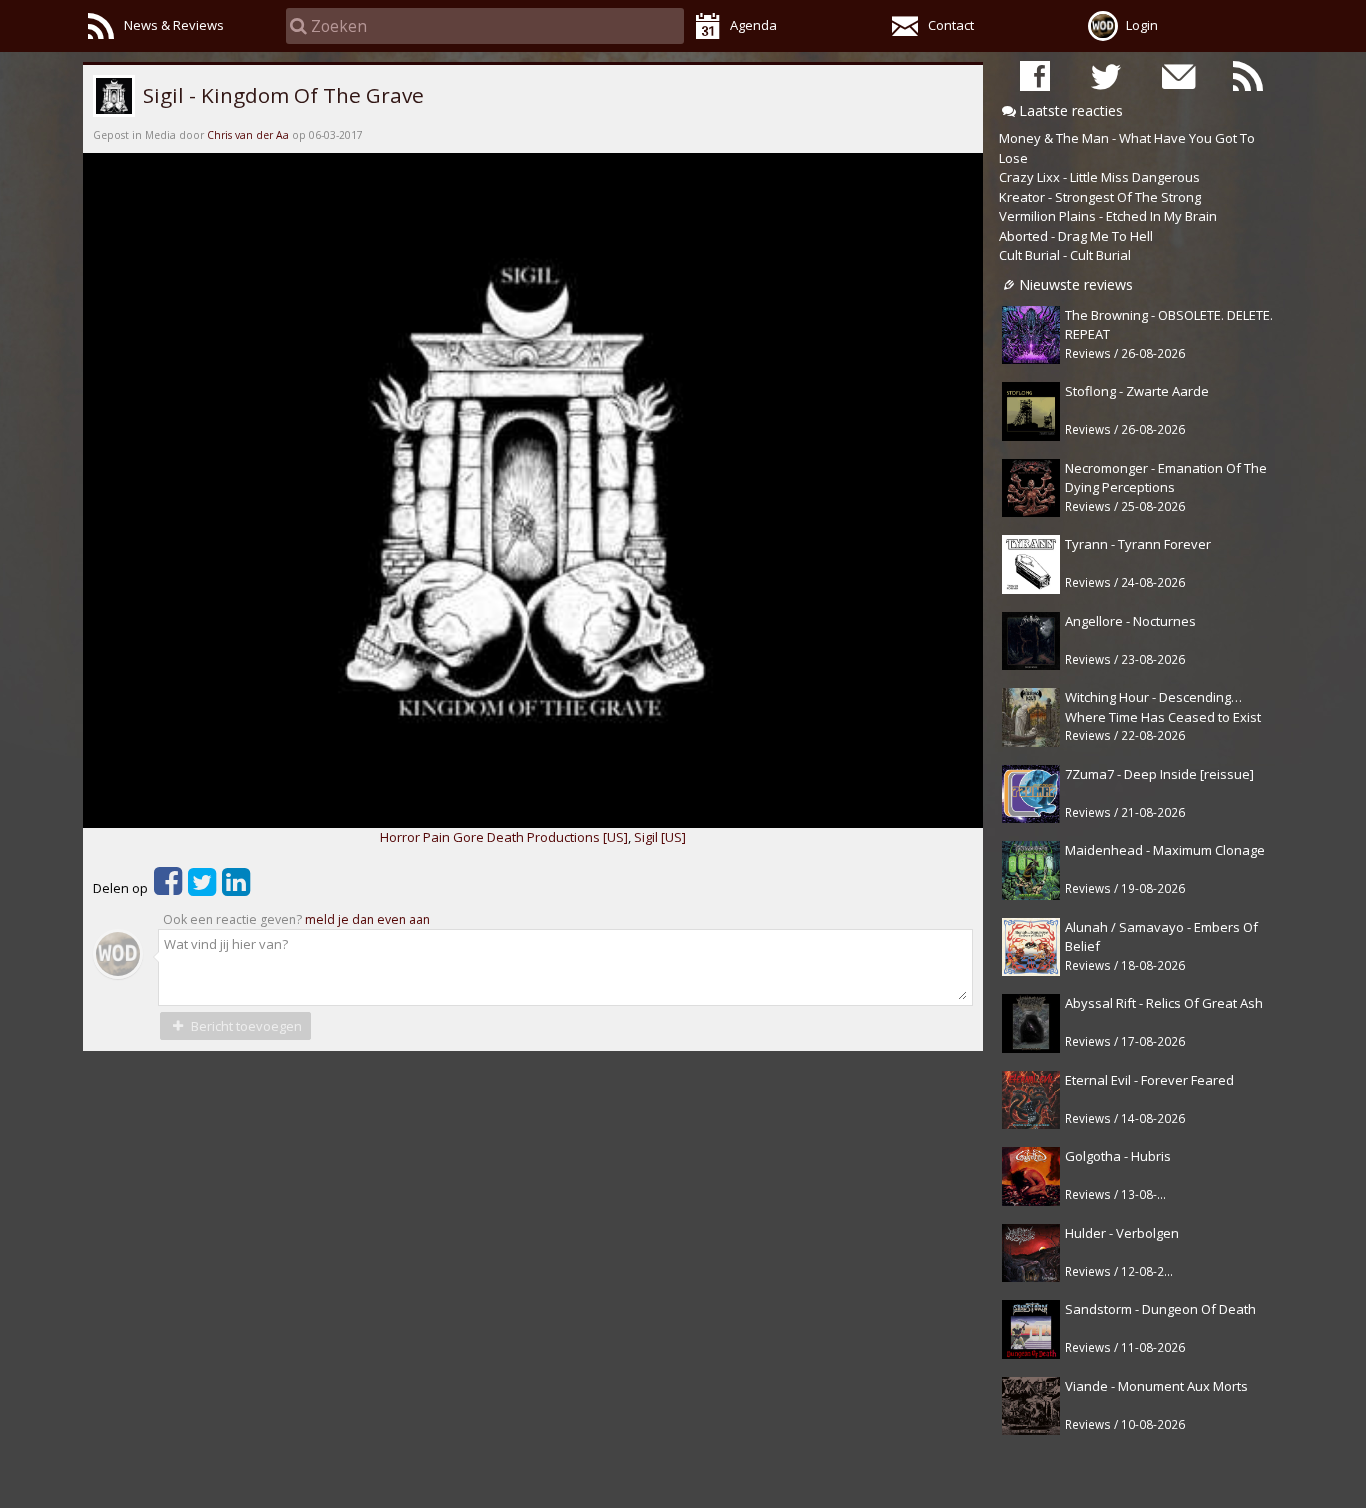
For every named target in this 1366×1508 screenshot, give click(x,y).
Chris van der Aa (248, 135)
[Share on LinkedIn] (236, 888)
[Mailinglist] (1177, 75)
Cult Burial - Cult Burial (1065, 255)
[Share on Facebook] (168, 888)
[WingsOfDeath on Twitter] (1106, 75)
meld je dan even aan (367, 919)
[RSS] (1248, 75)
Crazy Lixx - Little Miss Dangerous (1099, 177)
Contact (951, 25)
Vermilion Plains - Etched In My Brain (1108, 216)
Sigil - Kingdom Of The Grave (281, 95)
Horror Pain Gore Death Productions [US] (504, 837)
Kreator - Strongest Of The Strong (1100, 197)
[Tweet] (202, 888)
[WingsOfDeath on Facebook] (1035, 75)
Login (1142, 25)
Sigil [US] (660, 837)
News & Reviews (174, 25)
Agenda (753, 25)
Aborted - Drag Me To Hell (1076, 236)
